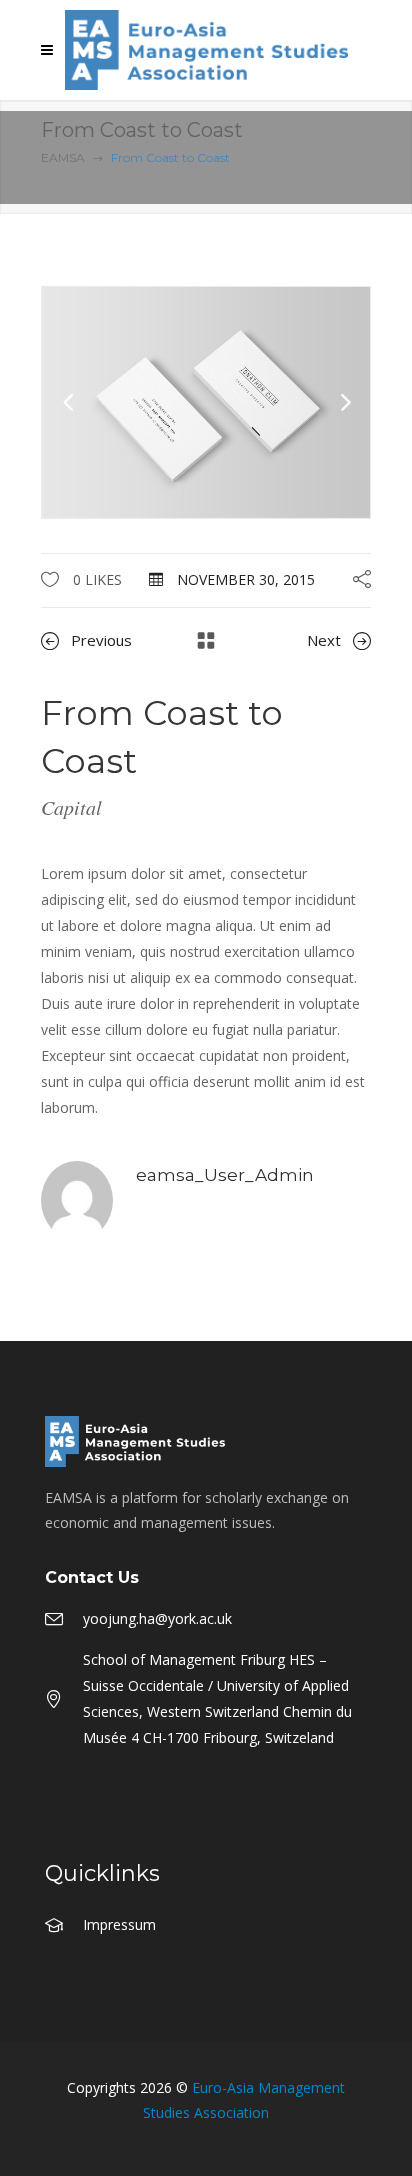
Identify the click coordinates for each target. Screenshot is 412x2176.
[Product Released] (206, 400)
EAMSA (63, 157)
